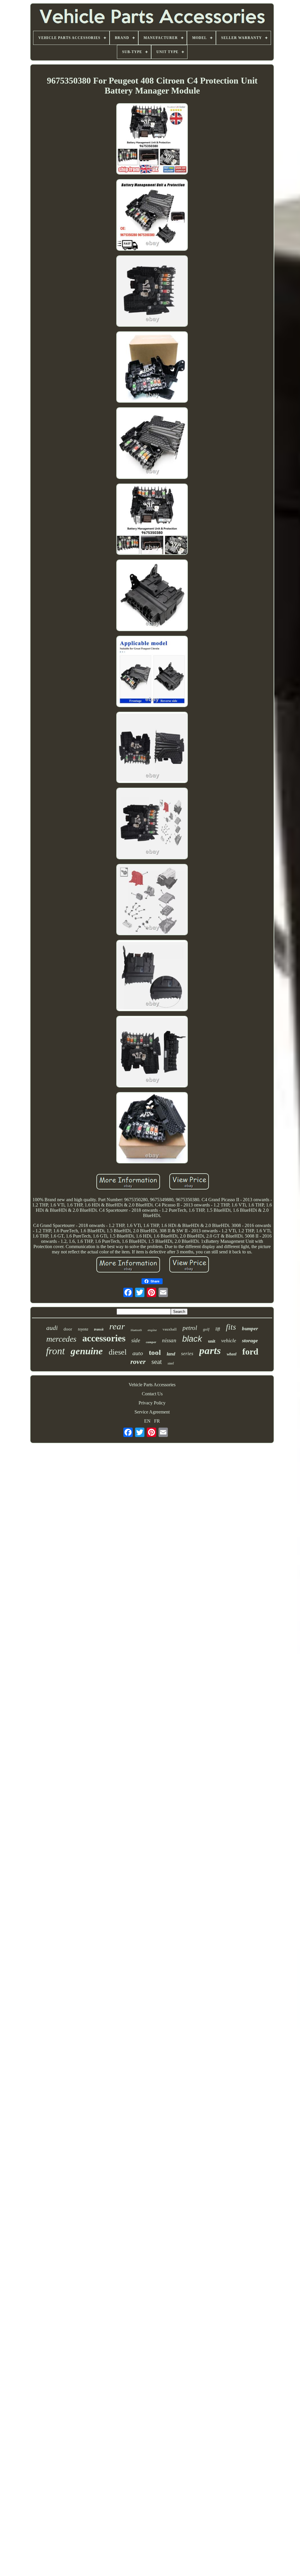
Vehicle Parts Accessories (152, 1385)
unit (212, 1341)
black (192, 1339)
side (136, 1340)
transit (99, 1329)
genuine (87, 1351)
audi (52, 1328)
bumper (250, 1329)
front (55, 1351)
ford (250, 1351)
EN (147, 1421)
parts (210, 1351)
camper (151, 1342)
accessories (104, 1338)
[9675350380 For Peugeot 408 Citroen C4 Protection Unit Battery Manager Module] (152, 139)
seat (157, 1362)
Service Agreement (152, 1412)
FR (157, 1421)
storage (250, 1340)
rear (117, 1326)
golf (206, 1329)
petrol (190, 1328)
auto (138, 1353)
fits (231, 1327)
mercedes (61, 1339)
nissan (169, 1340)
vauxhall (170, 1329)
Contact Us (152, 1394)
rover (138, 1362)
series (187, 1354)
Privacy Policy (152, 1403)
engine (152, 1330)
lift (218, 1329)
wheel (232, 1354)
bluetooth (136, 1330)
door (68, 1329)
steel (171, 1363)
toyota (83, 1329)
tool (155, 1352)
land (171, 1354)
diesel (118, 1352)
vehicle (229, 1340)
